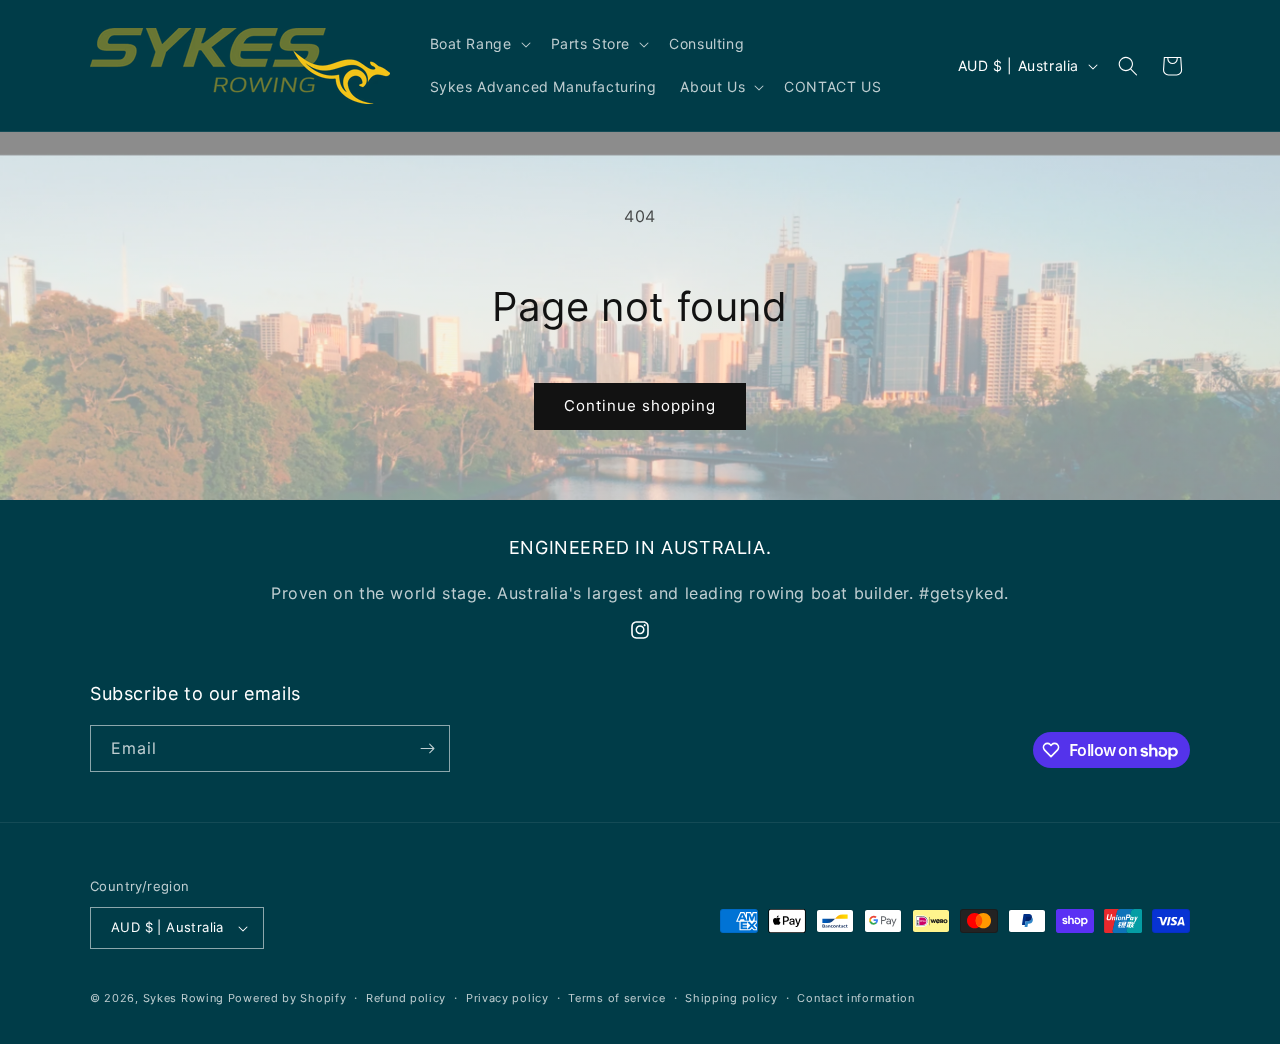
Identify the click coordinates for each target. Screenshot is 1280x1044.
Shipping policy (731, 998)
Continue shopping (640, 405)
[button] (478, 44)
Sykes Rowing (183, 998)
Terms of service (616, 998)
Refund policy (406, 998)
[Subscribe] (427, 748)
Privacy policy (507, 998)
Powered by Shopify (287, 998)
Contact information (855, 998)
